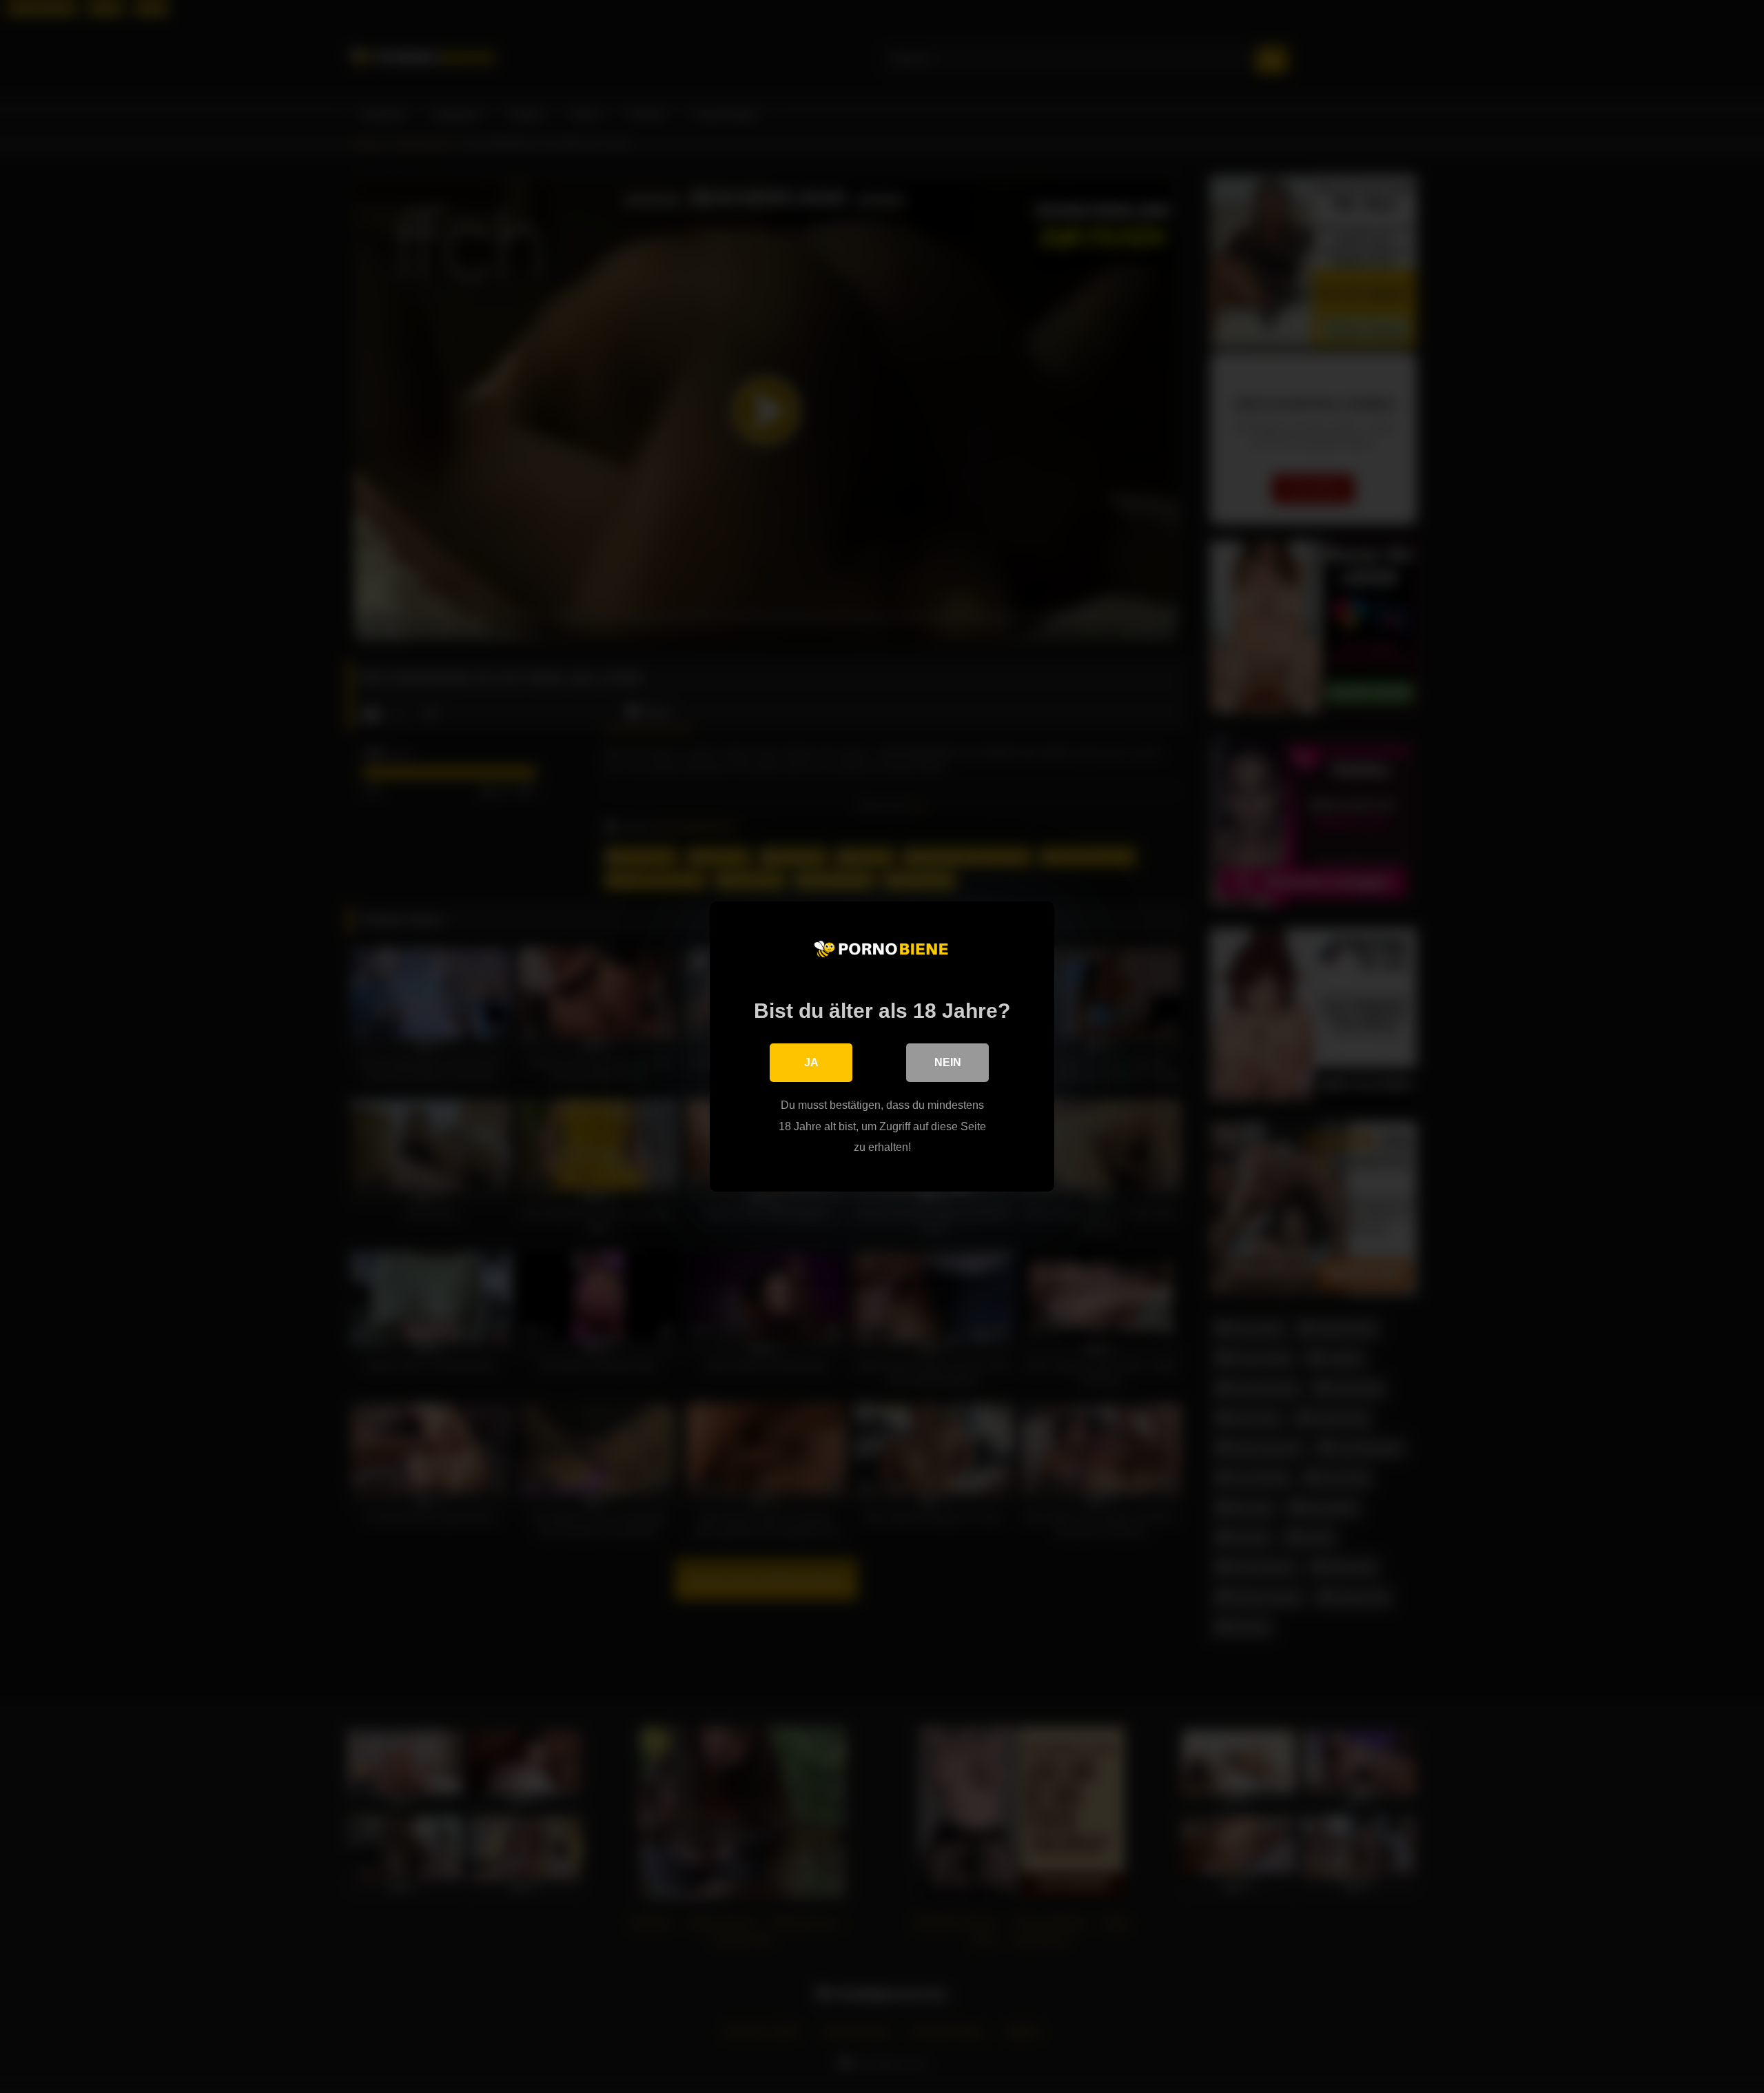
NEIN (948, 1062)
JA (811, 1062)
